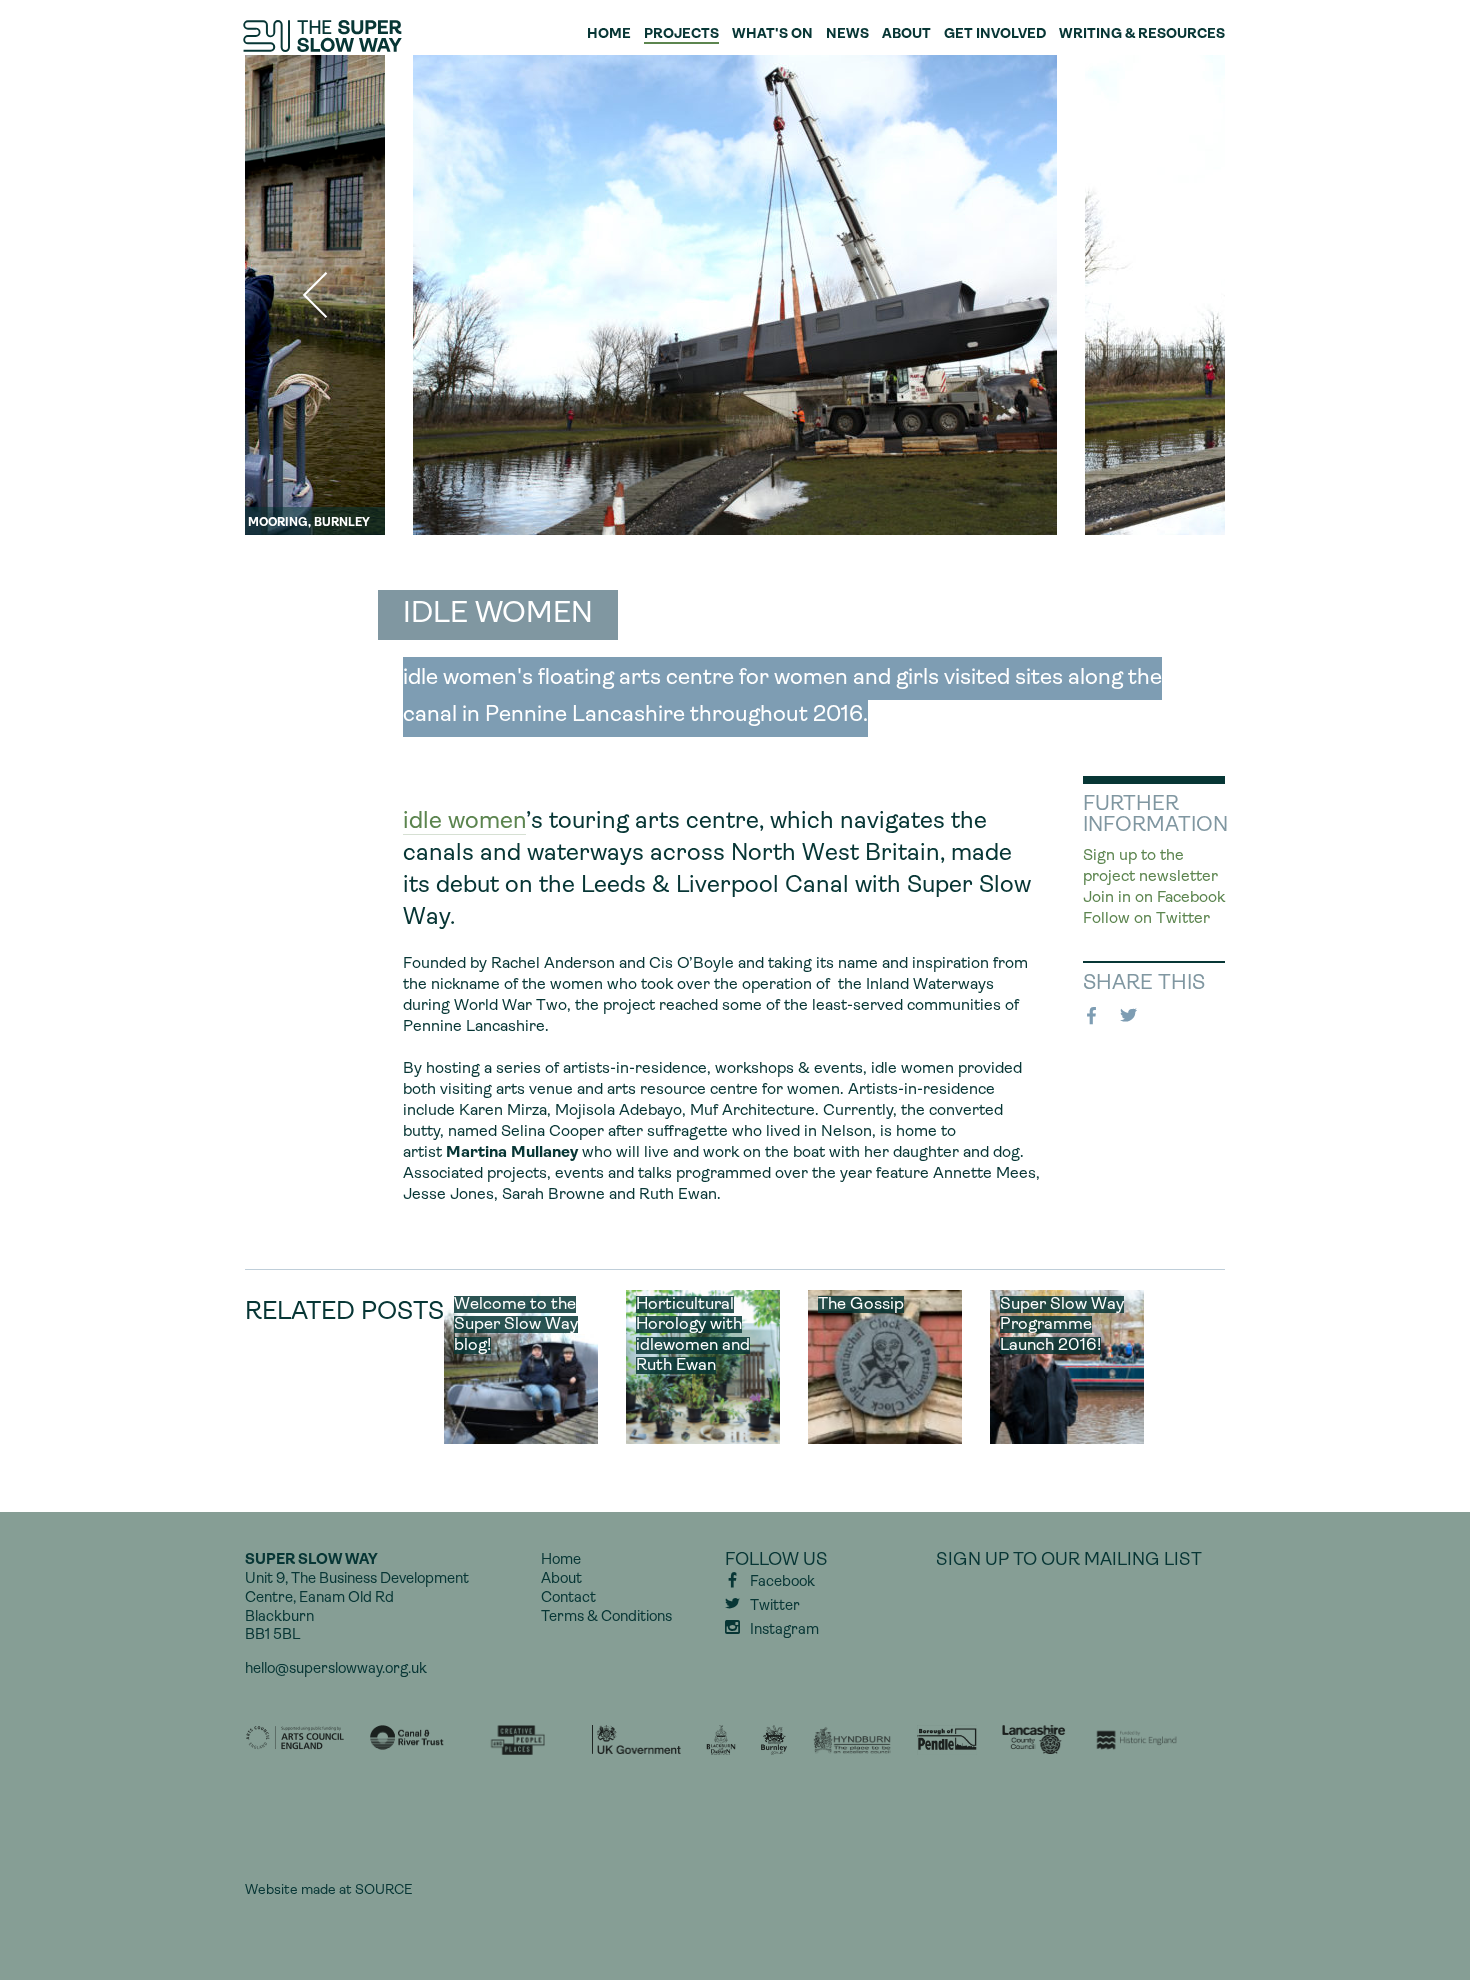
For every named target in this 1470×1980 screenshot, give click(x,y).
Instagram (784, 1630)
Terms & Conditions (606, 1617)
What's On (772, 35)
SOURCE (383, 1890)
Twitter (1132, 1016)
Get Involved (995, 35)
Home (609, 35)
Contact (568, 1598)
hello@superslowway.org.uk (336, 1669)
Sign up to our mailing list (1069, 1561)
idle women (464, 822)
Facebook (1095, 1016)
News (847, 35)
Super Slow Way (324, 36)
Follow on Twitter (1146, 919)
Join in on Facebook (1154, 898)
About (906, 35)
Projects (681, 35)
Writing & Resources (1142, 35)
